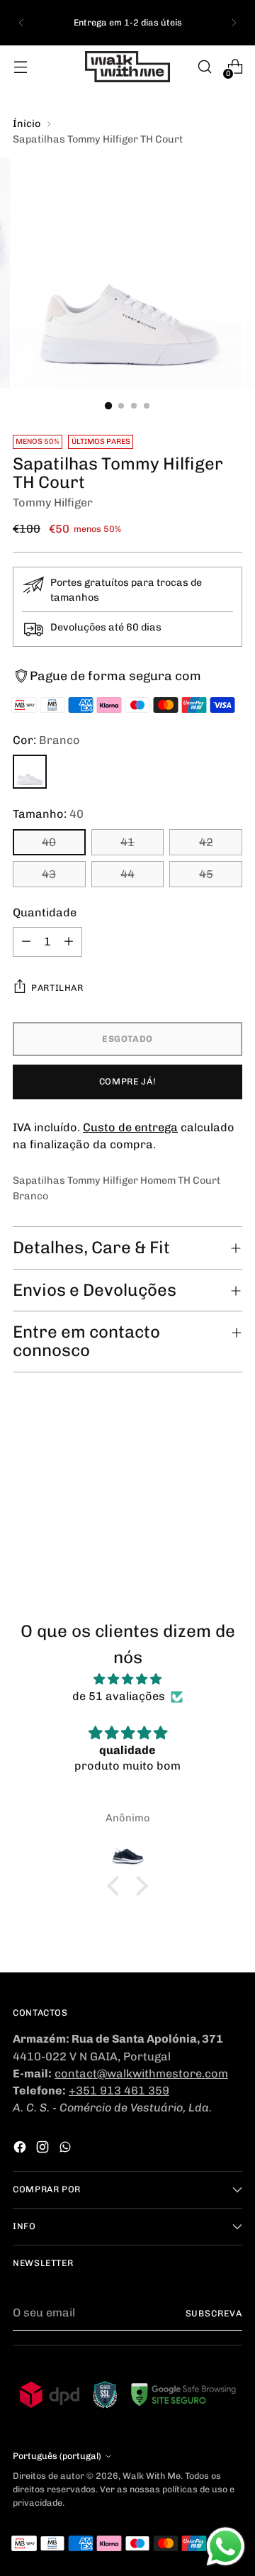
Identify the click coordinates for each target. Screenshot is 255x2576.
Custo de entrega (130, 1127)
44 (127, 874)
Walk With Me (152, 2476)
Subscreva (214, 2313)
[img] (127, 1679)
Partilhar (57, 988)
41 (127, 842)
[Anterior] (21, 23)
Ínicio (27, 124)
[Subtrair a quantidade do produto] (26, 942)
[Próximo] (234, 23)
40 (49, 842)
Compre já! (127, 1081)
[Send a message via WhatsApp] (226, 2547)
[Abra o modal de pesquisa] (204, 67)
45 (206, 874)
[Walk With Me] (127, 67)
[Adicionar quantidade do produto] (69, 942)
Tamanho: (48, 814)
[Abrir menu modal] (20, 67)
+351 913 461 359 (119, 2091)
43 (49, 874)
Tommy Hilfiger (53, 503)
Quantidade (45, 912)
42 (206, 842)
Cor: (46, 740)
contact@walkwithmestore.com (141, 2073)
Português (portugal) (57, 2456)
